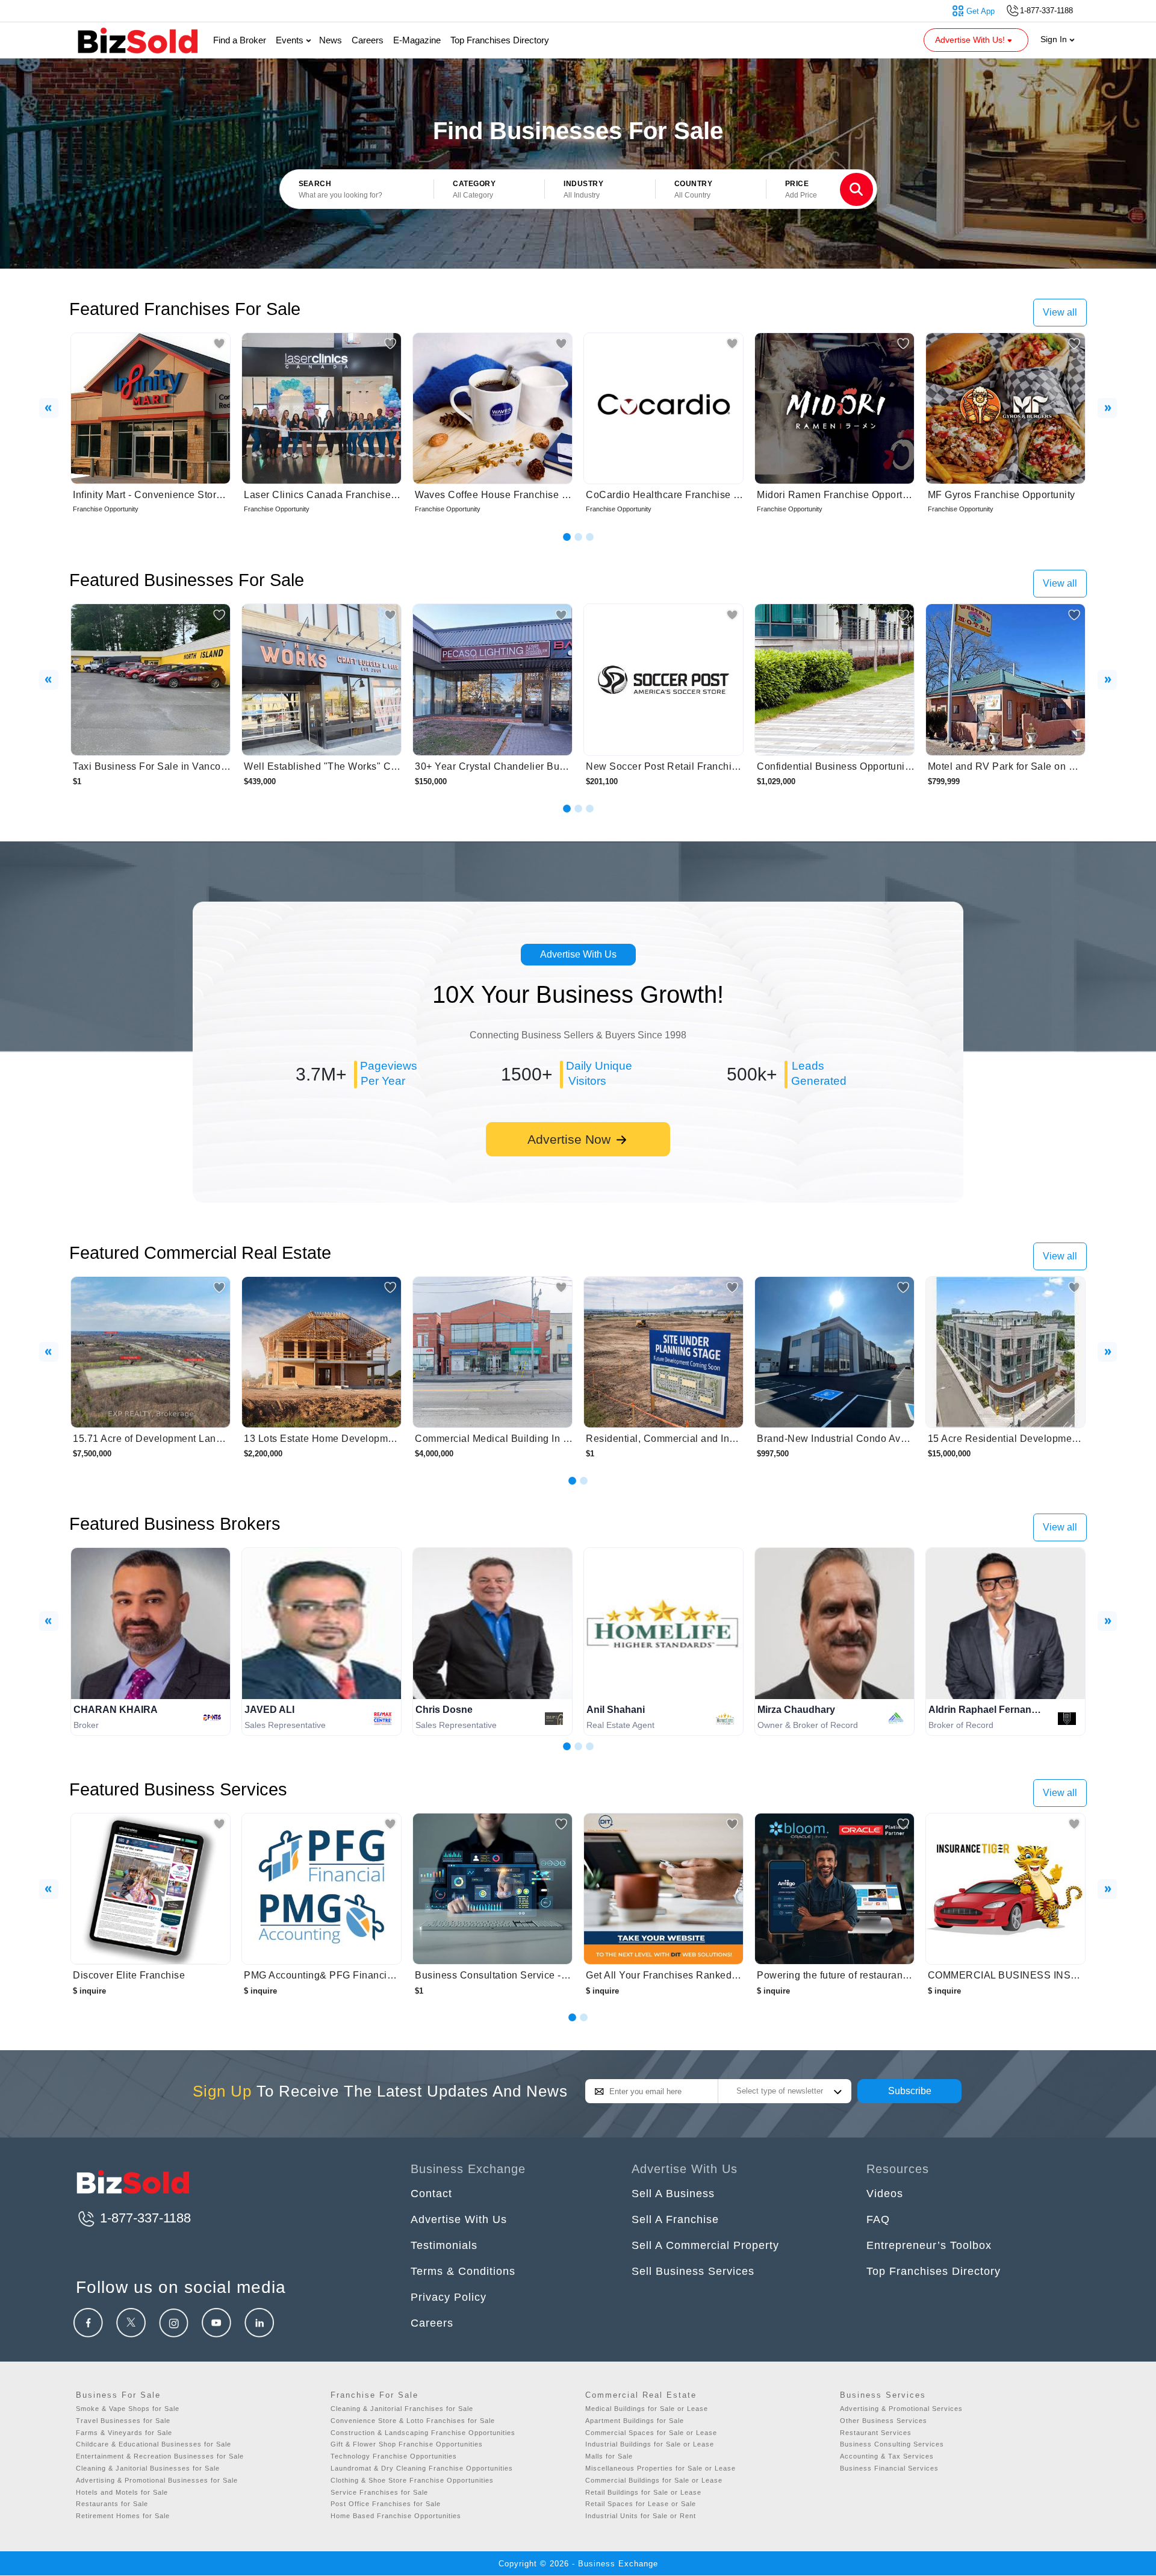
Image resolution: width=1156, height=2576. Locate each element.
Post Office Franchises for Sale (386, 2504)
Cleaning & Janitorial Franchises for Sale (402, 2409)
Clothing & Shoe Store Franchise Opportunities (412, 2480)
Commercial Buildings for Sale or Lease (654, 2480)
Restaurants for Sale (112, 2504)
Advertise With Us (578, 954)
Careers (368, 40)
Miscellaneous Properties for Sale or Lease (660, 2468)
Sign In (1055, 39)
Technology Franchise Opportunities (394, 2456)
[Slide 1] (567, 537)
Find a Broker (240, 40)
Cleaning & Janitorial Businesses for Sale (148, 2468)
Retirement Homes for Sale (123, 2516)
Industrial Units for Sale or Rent (641, 2516)
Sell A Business (673, 2194)
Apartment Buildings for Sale (635, 2421)
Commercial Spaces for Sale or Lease (651, 2433)
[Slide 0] (572, 2017)
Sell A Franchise (675, 2219)
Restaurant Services (876, 2433)
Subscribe (910, 2091)
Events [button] (291, 40)
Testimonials (444, 2245)
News (331, 40)
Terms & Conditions (463, 2271)
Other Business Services (884, 2421)
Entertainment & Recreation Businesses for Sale (160, 2456)
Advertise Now (571, 1139)
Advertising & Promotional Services (901, 2409)
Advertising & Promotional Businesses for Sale (157, 2480)
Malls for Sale (609, 2456)
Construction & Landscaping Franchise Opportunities (423, 2433)
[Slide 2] (578, 537)
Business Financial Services (889, 2468)
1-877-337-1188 (144, 2218)
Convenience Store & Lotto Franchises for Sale (413, 2421)
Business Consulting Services (892, 2444)
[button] (489, 190)
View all (1060, 312)
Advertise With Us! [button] (971, 40)
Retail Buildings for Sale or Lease (643, 2492)
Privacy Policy (449, 2297)
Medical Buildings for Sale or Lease (647, 2409)
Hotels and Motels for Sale (122, 2492)
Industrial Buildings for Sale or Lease (650, 2444)
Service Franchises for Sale (379, 2492)
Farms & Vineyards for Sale (124, 2433)
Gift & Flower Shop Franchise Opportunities (407, 2444)
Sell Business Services (693, 2271)
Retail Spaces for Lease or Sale (641, 2504)
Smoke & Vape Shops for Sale (128, 2409)
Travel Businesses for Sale (123, 2421)
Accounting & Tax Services (887, 2456)
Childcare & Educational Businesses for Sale (154, 2444)
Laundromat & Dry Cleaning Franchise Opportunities (422, 2468)
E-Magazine (417, 40)
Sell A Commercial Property (705, 2245)
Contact (431, 2194)
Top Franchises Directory (500, 40)
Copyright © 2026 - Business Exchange (578, 2564)
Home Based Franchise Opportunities (396, 2516)
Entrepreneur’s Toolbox (929, 2245)
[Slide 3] (590, 537)
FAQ (878, 2219)
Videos (885, 2194)
